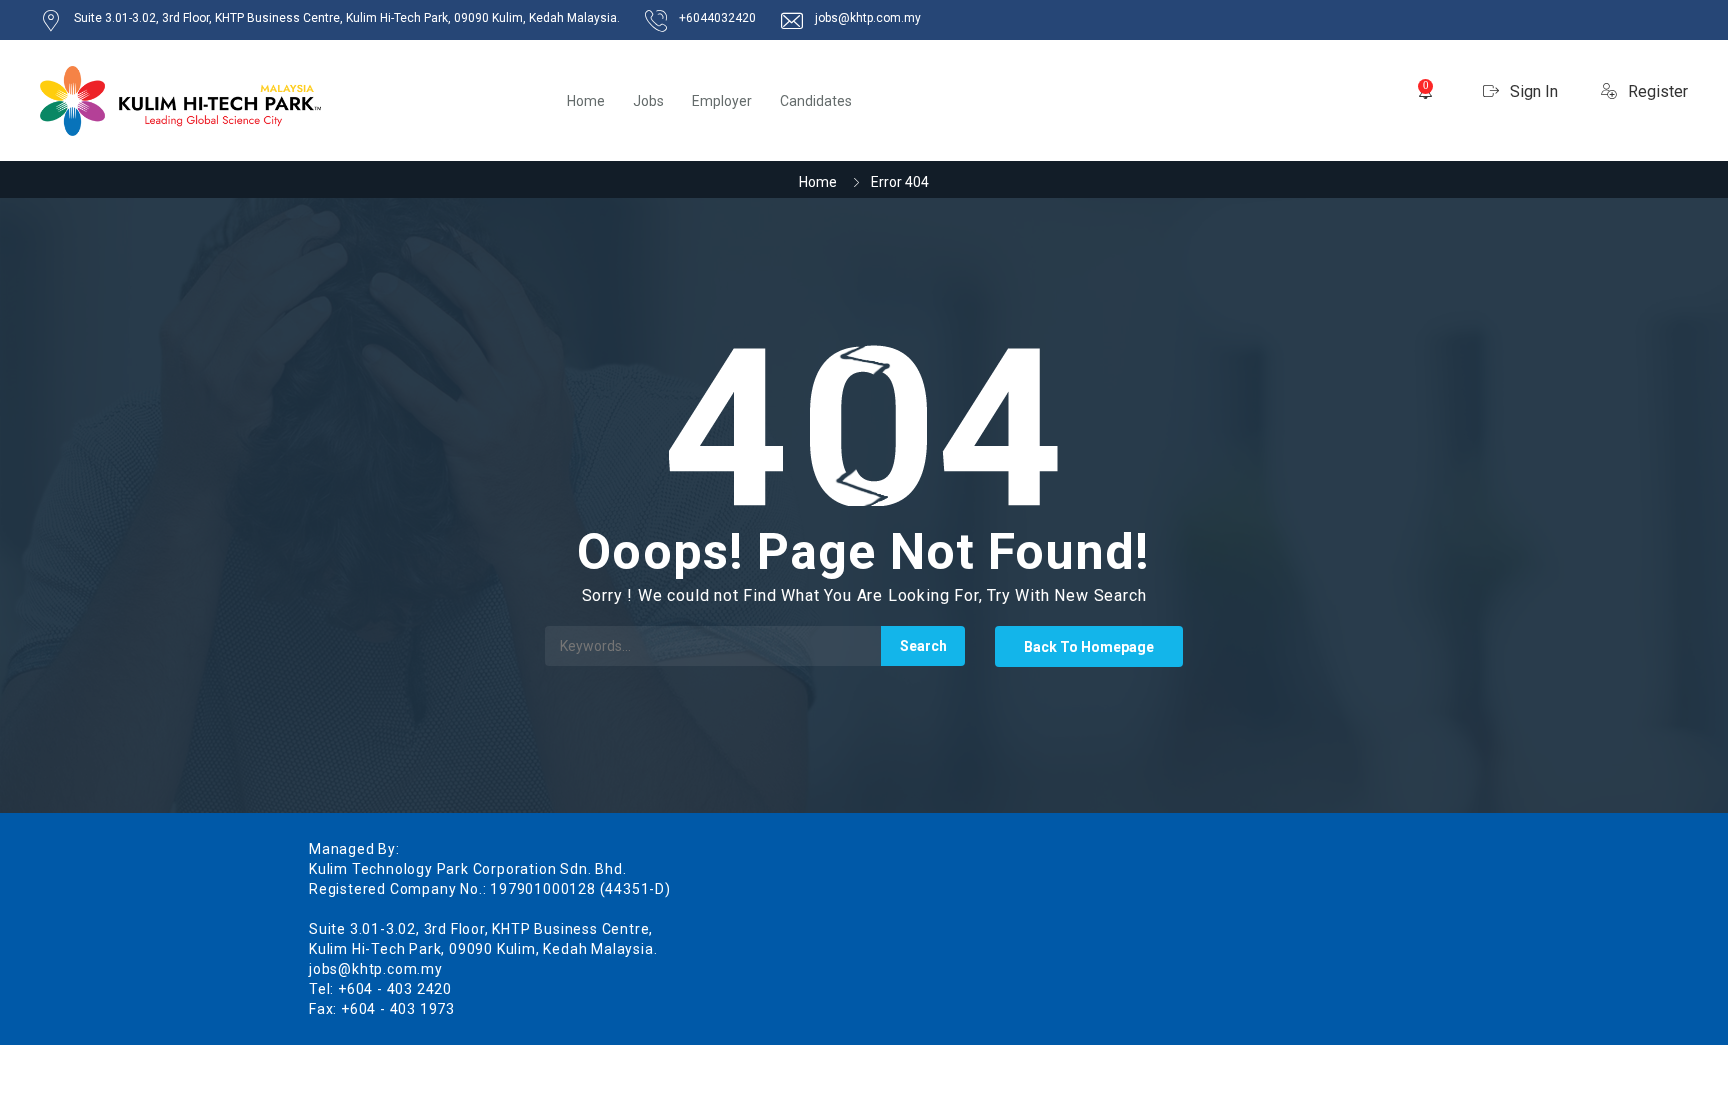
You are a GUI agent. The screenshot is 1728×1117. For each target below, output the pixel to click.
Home (586, 101)
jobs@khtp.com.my (868, 18)
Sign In (1532, 91)
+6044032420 (717, 18)
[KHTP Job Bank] (180, 101)
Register (1656, 91)
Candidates (816, 101)
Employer (722, 101)
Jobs (648, 101)
